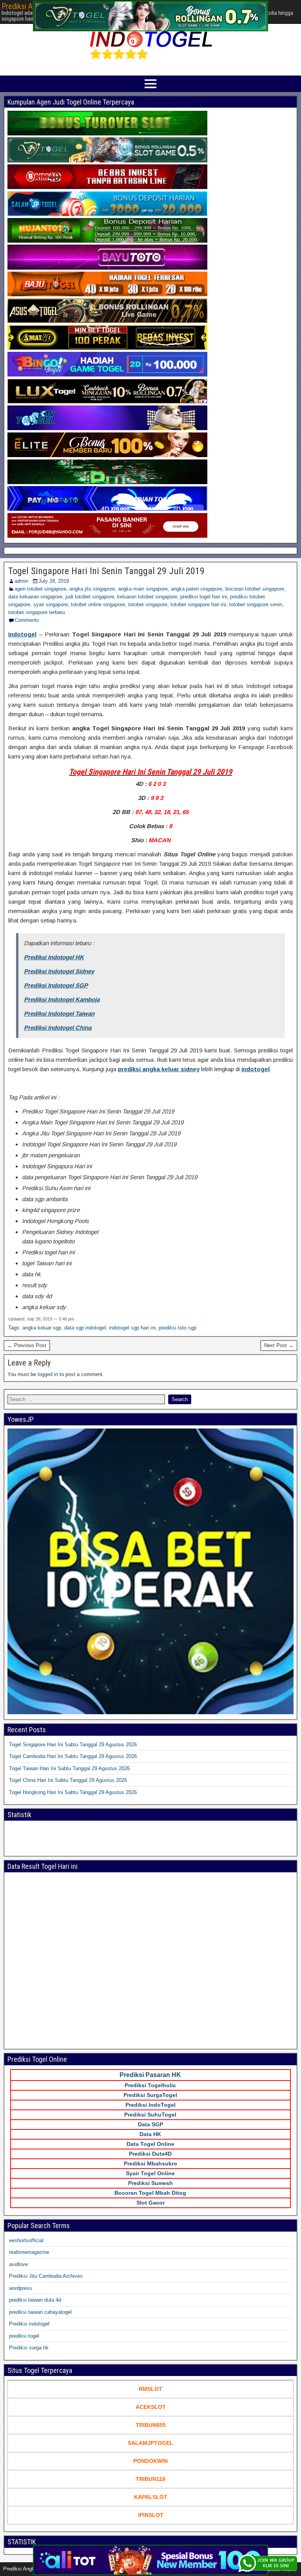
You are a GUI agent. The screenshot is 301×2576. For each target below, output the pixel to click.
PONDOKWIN (150, 2461)
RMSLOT (150, 2389)
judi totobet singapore (90, 597)
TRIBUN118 (150, 2479)
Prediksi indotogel (29, 2324)
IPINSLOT (151, 2515)
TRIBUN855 (151, 2425)
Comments (27, 620)
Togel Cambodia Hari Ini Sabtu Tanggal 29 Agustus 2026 (73, 1756)
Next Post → (279, 1345)
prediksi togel (24, 2336)
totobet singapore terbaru (36, 612)
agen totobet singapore (40, 589)
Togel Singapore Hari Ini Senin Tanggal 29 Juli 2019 (106, 571)
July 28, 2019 (54, 581)
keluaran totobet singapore (147, 597)
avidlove (18, 2264)
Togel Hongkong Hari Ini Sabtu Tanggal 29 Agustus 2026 (73, 1792)
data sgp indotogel (85, 1328)
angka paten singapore (197, 589)
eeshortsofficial (26, 2240)
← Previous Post (27, 1345)
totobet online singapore (98, 604)
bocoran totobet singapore (255, 589)
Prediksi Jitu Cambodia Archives (46, 2276)
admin (21, 581)
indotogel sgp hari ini (132, 1328)
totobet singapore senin (256, 604)
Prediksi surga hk (29, 2348)
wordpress (21, 2288)
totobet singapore (148, 604)
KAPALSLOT (151, 2497)
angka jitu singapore (92, 589)
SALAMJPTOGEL (150, 2443)
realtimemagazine (29, 2252)
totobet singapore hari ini (198, 604)
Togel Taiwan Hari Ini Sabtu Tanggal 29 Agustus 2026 (69, 1768)
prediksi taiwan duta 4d (35, 2300)
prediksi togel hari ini (204, 597)
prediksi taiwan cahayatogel (40, 2312)
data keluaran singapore (35, 597)
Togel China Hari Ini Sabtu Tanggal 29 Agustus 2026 (68, 1780)
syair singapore (51, 604)
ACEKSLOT (151, 2407)
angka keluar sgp (42, 1328)
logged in (48, 1374)
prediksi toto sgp (178, 1328)
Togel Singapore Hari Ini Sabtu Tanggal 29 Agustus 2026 (73, 1745)
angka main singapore (143, 589)
